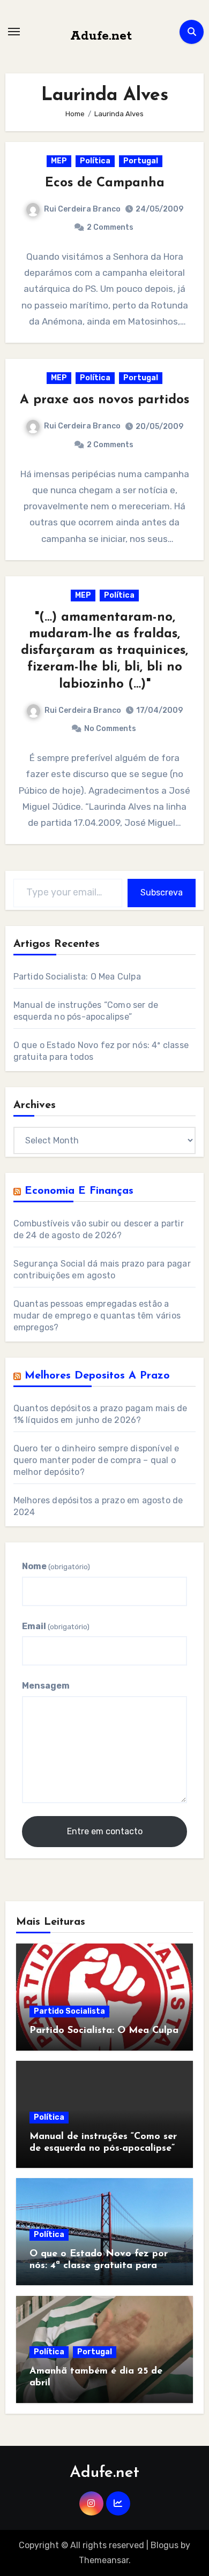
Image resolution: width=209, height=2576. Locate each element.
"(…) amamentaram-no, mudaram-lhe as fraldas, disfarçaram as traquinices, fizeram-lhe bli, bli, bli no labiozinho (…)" (104, 651)
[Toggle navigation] (14, 32)
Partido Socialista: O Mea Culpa (77, 977)
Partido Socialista (69, 2011)
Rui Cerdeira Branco (82, 209)
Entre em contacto (105, 1831)
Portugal (141, 161)
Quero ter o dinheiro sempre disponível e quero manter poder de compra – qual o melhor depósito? (96, 1460)
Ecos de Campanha (105, 183)
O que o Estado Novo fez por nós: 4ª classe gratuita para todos (99, 2266)
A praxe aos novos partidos (104, 400)
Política (95, 161)
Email (56, 1626)
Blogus (165, 2545)
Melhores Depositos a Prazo (97, 1376)
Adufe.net (101, 36)
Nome (56, 1566)
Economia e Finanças (79, 1191)
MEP (59, 161)
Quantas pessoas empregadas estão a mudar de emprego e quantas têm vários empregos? (97, 1316)
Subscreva (162, 892)
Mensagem (46, 1686)
